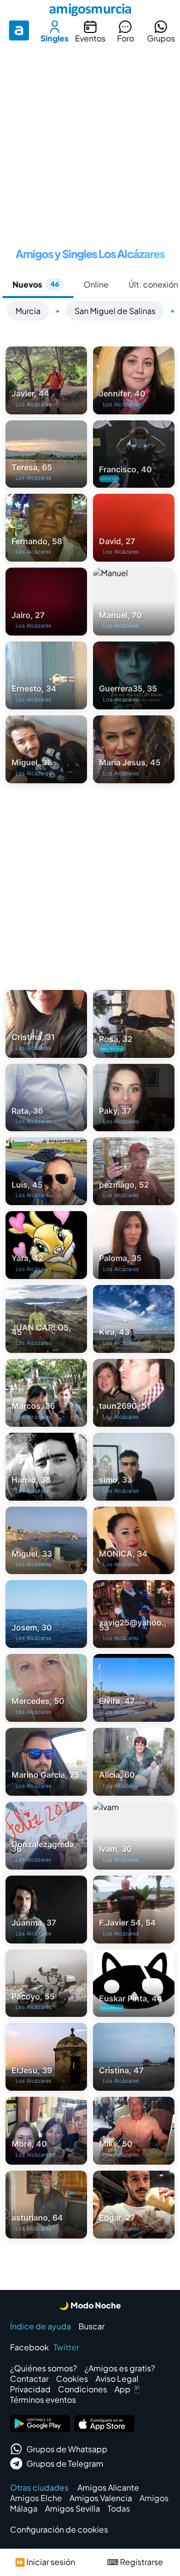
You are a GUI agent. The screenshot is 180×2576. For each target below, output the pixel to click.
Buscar (91, 2326)
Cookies (72, 2379)
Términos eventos (43, 2400)
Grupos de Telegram (65, 2463)
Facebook (29, 2347)
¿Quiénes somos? (43, 2368)
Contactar (29, 2379)
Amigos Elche (36, 2498)
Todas (119, 2508)
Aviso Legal (117, 2379)
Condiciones (82, 2389)
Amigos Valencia (101, 2498)
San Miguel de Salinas (115, 311)
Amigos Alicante (108, 2487)
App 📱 (128, 2389)
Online (96, 284)
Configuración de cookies (59, 2529)
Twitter (66, 2347)
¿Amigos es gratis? (120, 2368)
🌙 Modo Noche (90, 2305)
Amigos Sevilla (72, 2508)
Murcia (28, 311)
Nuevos (36, 284)
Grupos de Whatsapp (67, 2449)
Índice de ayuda (40, 2326)
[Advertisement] (90, 142)
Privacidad (30, 2389)
